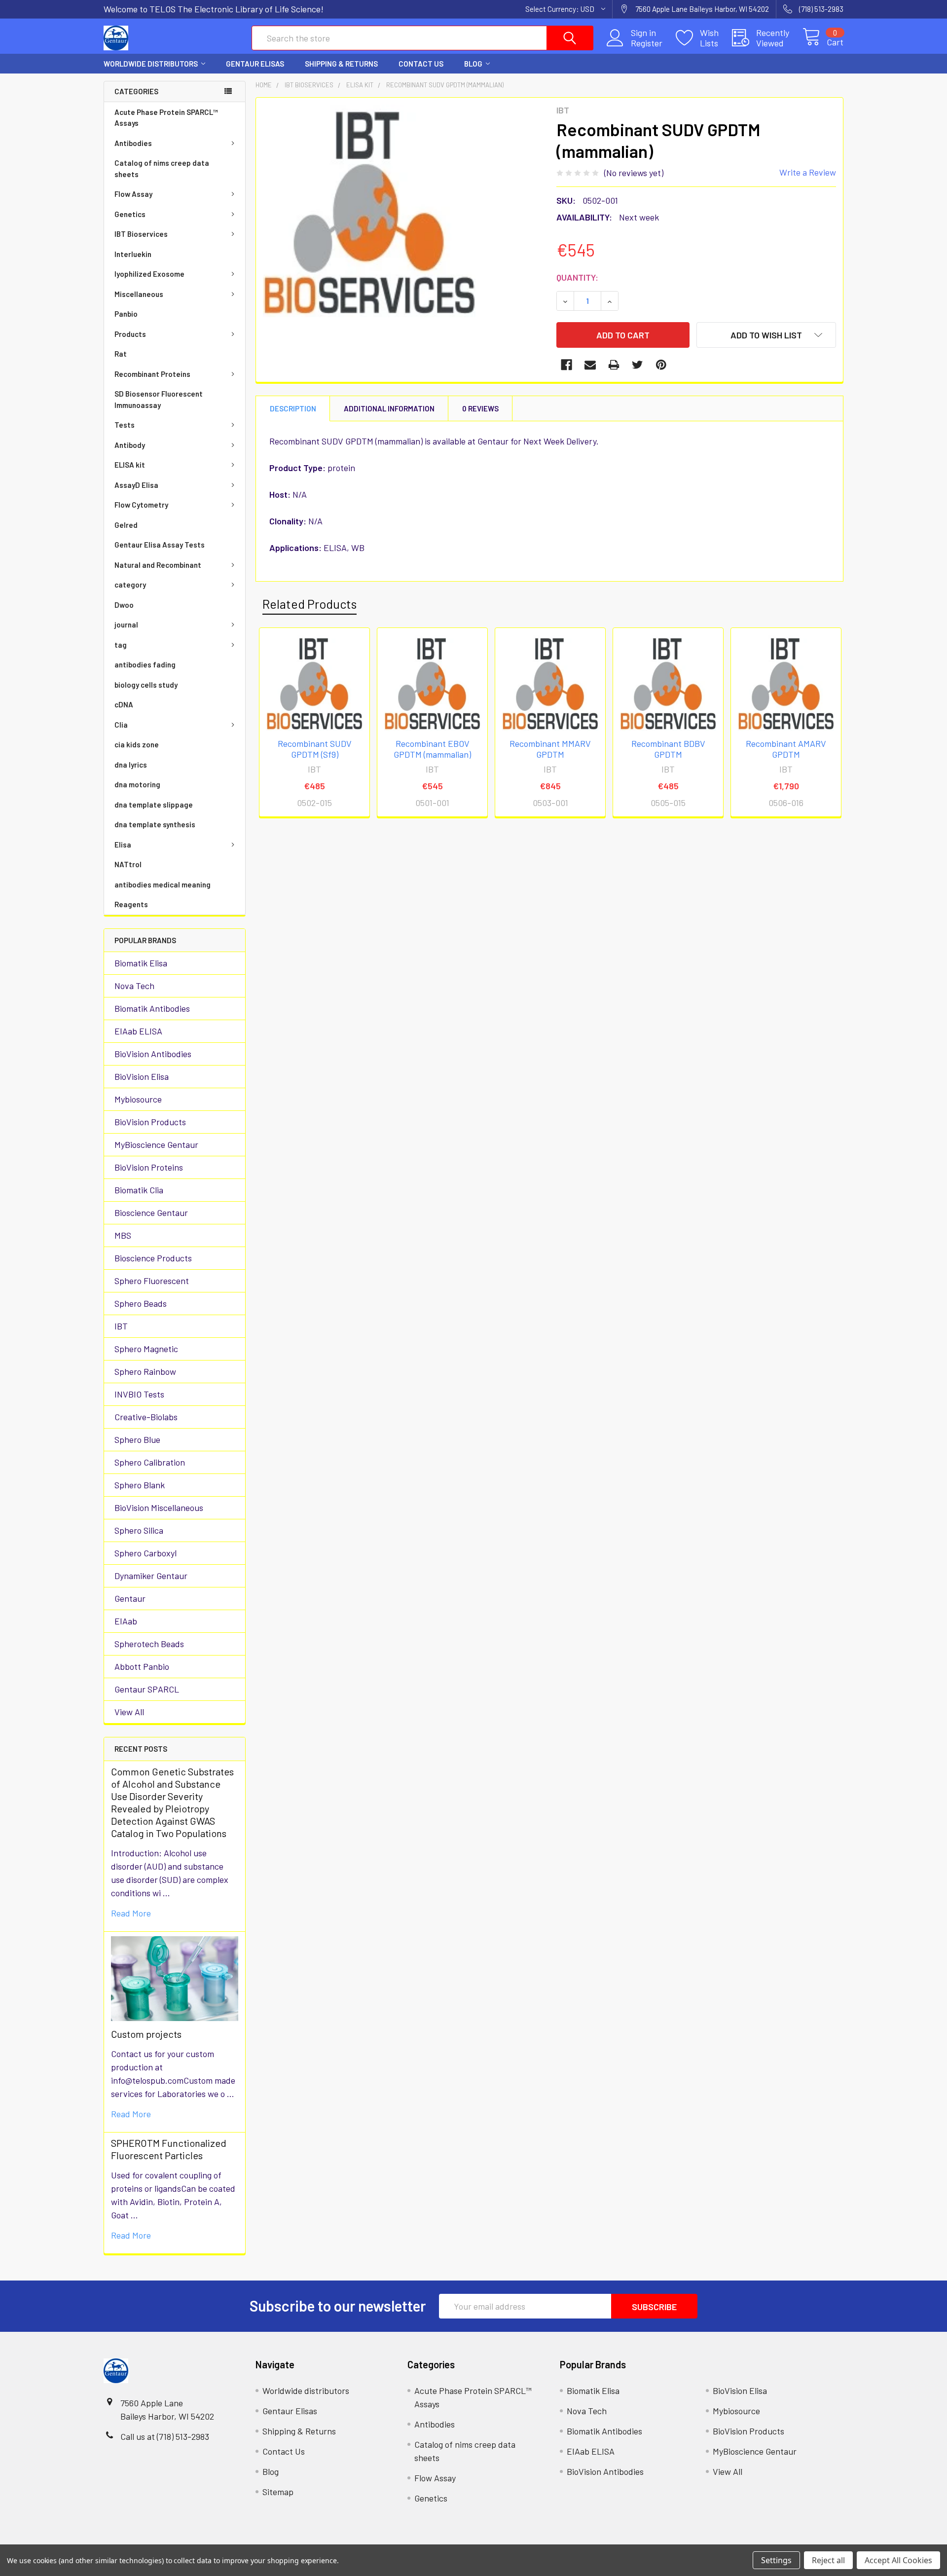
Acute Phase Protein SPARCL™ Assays (166, 118)
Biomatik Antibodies (152, 1008)
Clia (121, 725)
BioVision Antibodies (153, 1054)
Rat (121, 354)
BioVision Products (150, 1122)
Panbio (126, 314)
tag (121, 645)
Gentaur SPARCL (147, 1689)
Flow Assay (133, 194)
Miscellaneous (139, 294)
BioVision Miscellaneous (159, 1508)
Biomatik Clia (139, 1190)
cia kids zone (137, 744)
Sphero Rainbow (145, 1371)
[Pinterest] (661, 365)
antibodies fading (145, 664)
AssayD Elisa (136, 485)
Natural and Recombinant (158, 565)
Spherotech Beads (149, 1644)
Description (293, 408)
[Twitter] (637, 365)
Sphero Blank (140, 1485)
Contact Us (421, 64)
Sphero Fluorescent (152, 1281)
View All (129, 1712)
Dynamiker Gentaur (151, 1576)
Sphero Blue (137, 1439)
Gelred (126, 525)
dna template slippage (154, 805)
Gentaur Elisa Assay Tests (160, 545)
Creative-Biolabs (146, 1417)
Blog (473, 64)
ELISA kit (130, 465)
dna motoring (137, 784)
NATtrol (128, 864)
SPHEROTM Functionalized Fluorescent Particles (169, 2149)
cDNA (124, 704)
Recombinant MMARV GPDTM (550, 749)
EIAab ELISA (138, 1031)
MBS (123, 1235)
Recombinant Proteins (152, 374)
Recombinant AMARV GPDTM (786, 749)
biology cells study (146, 685)
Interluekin (133, 254)
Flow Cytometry (141, 505)
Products (130, 334)
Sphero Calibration (150, 1462)
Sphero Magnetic (146, 1349)
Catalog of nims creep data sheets (162, 168)
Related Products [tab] (310, 604)
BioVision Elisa (142, 1076)
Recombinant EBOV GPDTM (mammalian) (432, 749)
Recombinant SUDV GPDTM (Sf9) (315, 749)
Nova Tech (134, 986)
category (130, 585)
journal (126, 625)
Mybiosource (138, 1099)
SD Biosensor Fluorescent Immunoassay (159, 399)
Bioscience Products (153, 1258)
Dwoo (124, 605)
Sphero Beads (141, 1303)
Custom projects (146, 2034)
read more (131, 1913)
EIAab (126, 1621)
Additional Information (389, 408)
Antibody (130, 445)
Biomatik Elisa (141, 963)
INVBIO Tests (139, 1394)
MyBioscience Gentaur (156, 1144)
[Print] (614, 365)
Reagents (131, 904)
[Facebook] (566, 365)
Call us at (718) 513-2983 (165, 2436)
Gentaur (130, 1598)
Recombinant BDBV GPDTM (668, 749)
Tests (125, 425)
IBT (121, 1326)
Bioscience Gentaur (151, 1213)
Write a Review (808, 172)
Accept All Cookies (898, 2560)
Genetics (130, 214)
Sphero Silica (139, 1530)
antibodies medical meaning (163, 884)
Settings (776, 2560)
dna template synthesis (155, 824)
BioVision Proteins (149, 1167)
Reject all (828, 2560)
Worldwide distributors (151, 64)
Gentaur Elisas (255, 64)
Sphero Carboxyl (146, 1553)
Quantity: (577, 277)
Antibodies (133, 143)
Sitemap (278, 2492)
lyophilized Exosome (149, 274)
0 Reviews (480, 408)
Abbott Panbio (142, 1666)
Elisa (123, 845)
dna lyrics (131, 765)
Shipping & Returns (341, 64)
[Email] (590, 365)
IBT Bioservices (141, 234)
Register (647, 43)
